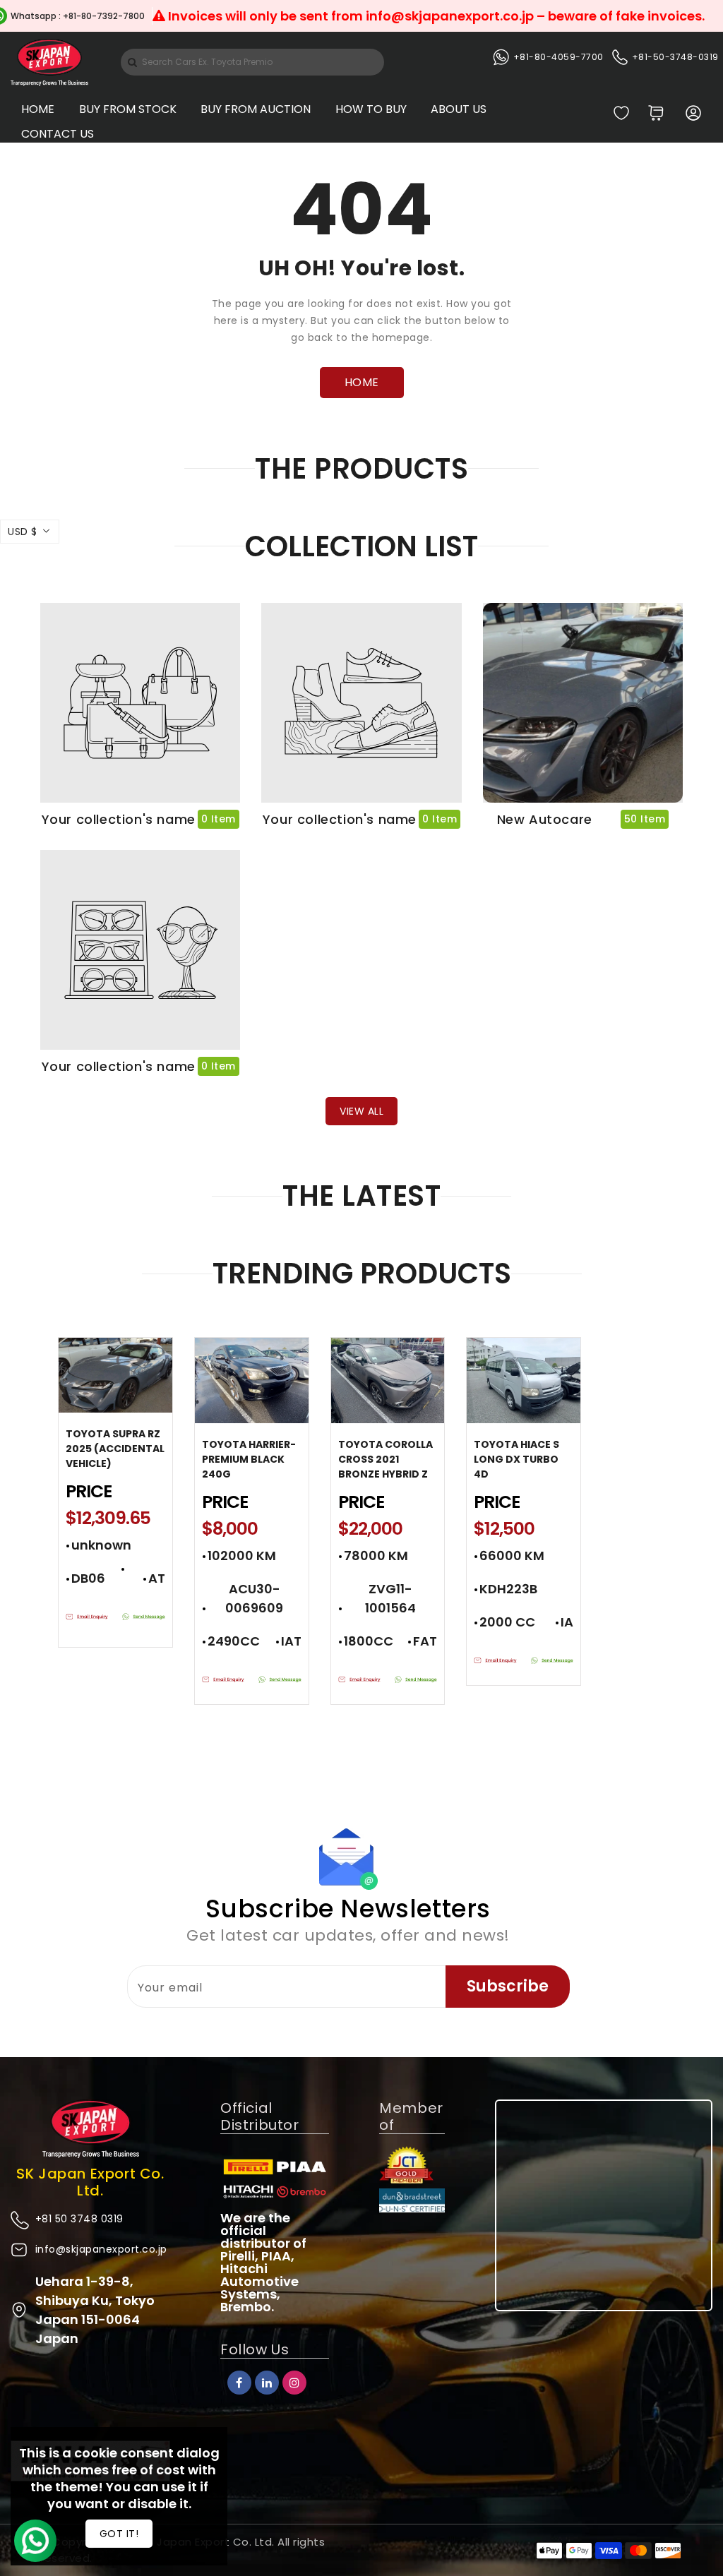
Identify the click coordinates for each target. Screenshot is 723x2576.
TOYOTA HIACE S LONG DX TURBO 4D (516, 1459)
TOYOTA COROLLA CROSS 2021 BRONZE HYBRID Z (386, 1459)
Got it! (119, 2534)
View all (361, 1111)
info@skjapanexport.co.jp (101, 2249)
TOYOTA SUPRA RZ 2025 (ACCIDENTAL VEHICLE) (115, 1449)
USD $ (23, 532)
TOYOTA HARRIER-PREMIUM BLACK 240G (249, 1459)
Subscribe (508, 1986)
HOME (362, 382)
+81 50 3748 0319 (79, 2219)
